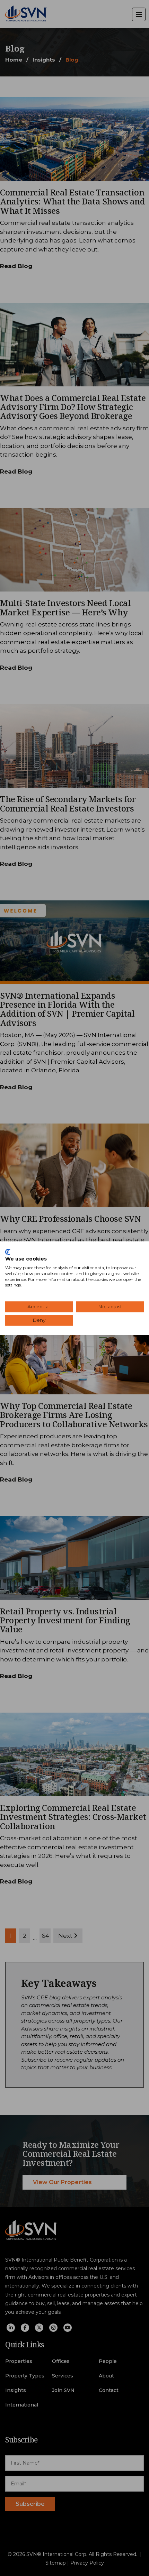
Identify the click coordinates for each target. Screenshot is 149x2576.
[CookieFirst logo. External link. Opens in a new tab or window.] (8, 1252)
